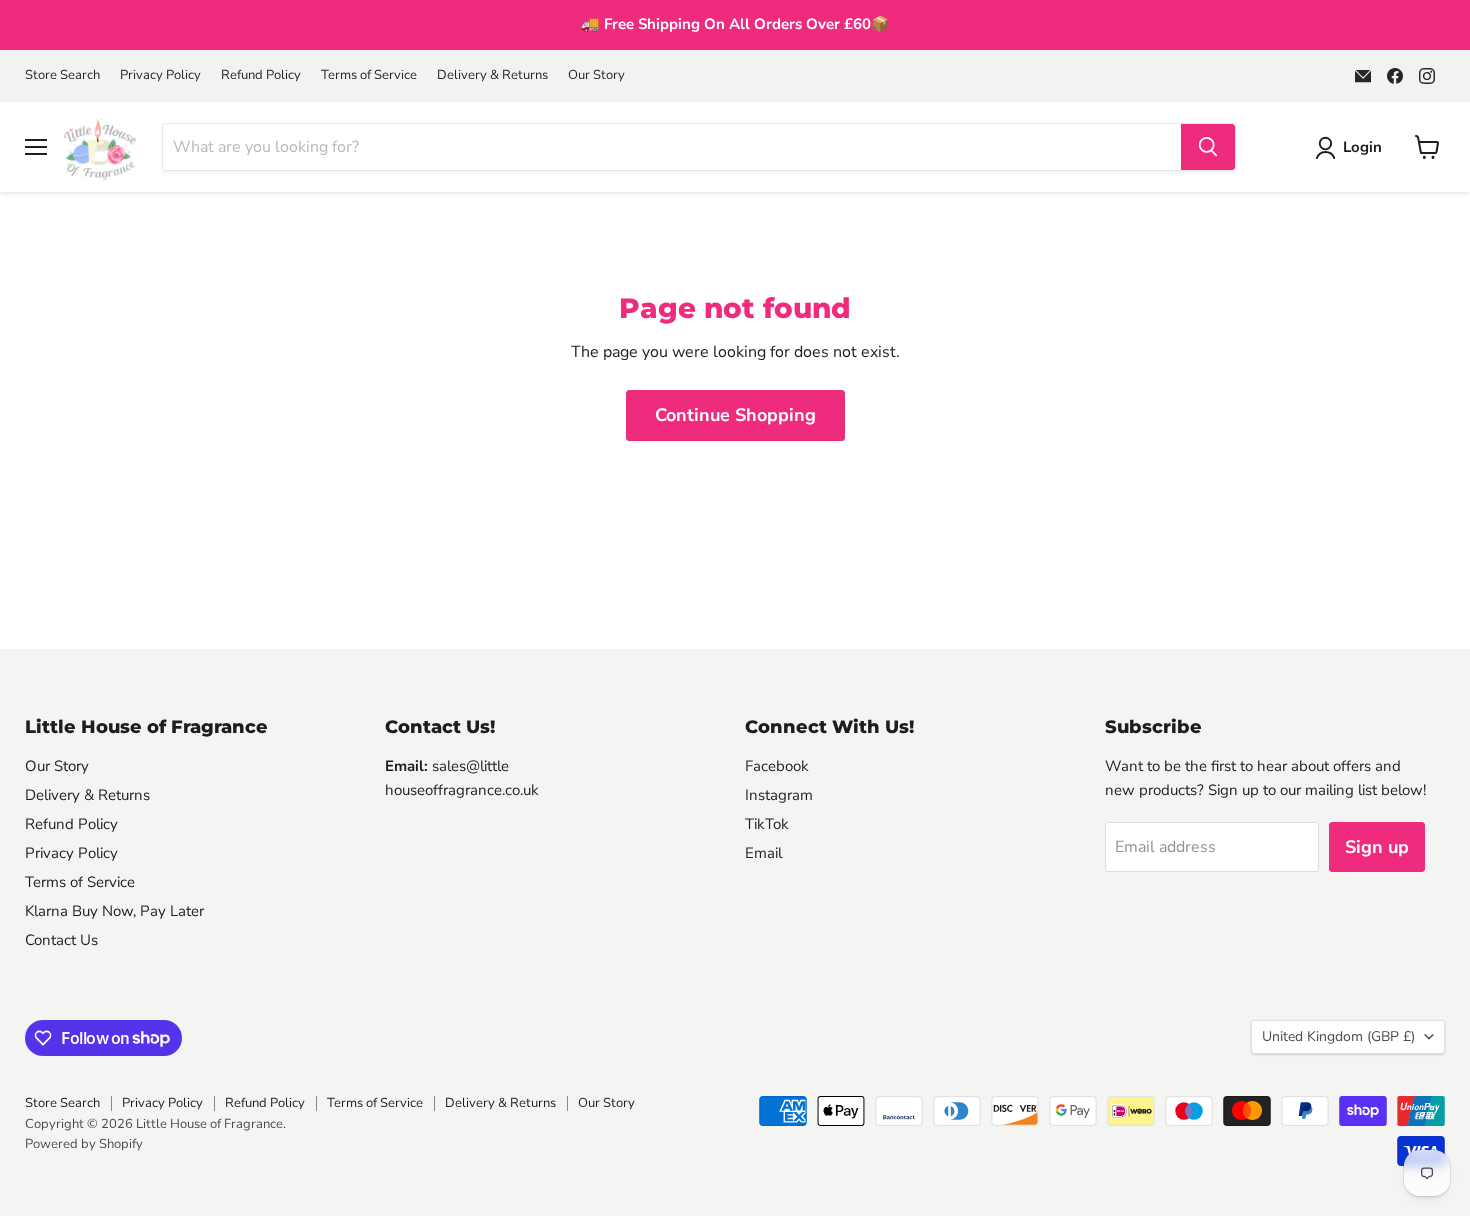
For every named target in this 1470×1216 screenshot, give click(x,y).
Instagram (779, 795)
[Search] (1208, 147)
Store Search (62, 75)
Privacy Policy (160, 75)
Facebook (777, 766)
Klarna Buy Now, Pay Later (114, 911)
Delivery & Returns (492, 75)
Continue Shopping (735, 415)
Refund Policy (261, 75)
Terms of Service (369, 75)
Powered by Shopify (84, 1144)
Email (763, 853)
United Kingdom (1338, 1036)
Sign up (1377, 847)
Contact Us (61, 940)
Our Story (596, 75)
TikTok (767, 824)
